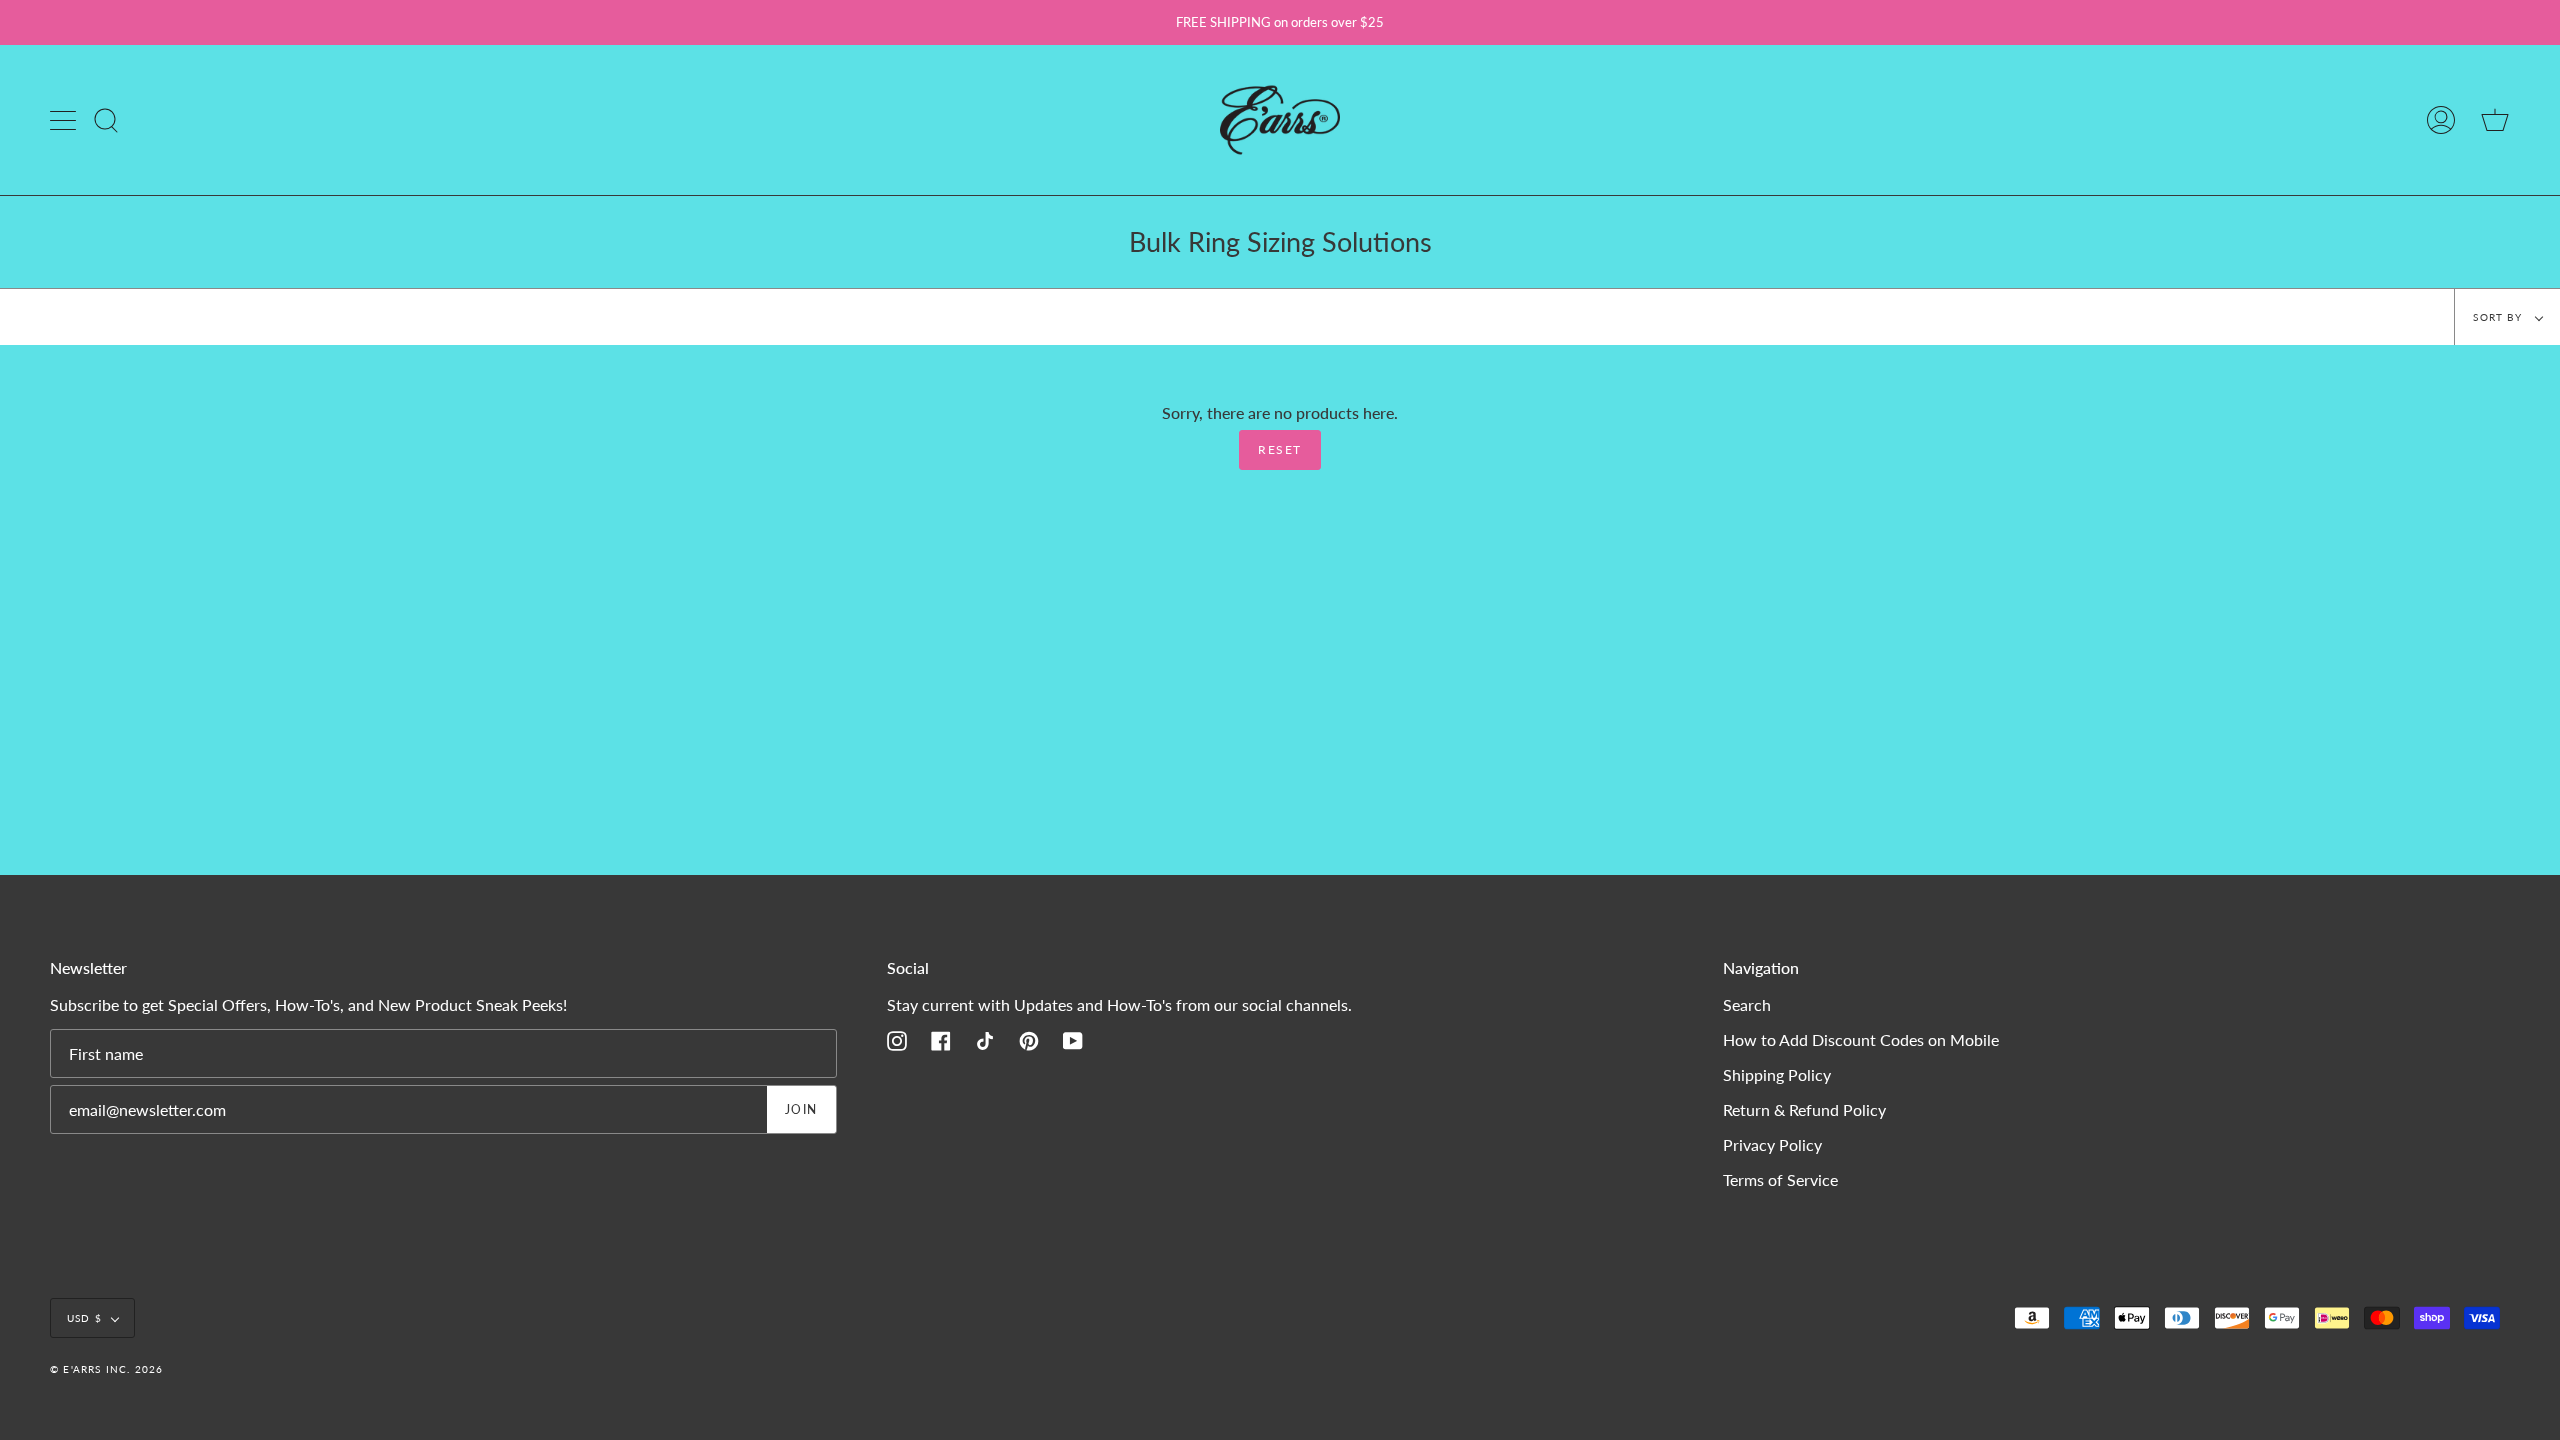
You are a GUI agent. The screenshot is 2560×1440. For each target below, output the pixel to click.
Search (1747, 1004)
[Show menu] (65, 120)
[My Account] (2441, 120)
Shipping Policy (1777, 1074)
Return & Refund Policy (1804, 1109)
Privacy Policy (1772, 1144)
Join (801, 1109)
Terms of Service (1780, 1179)
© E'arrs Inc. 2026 (107, 1369)
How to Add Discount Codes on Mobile (1861, 1039)
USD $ (84, 1318)
